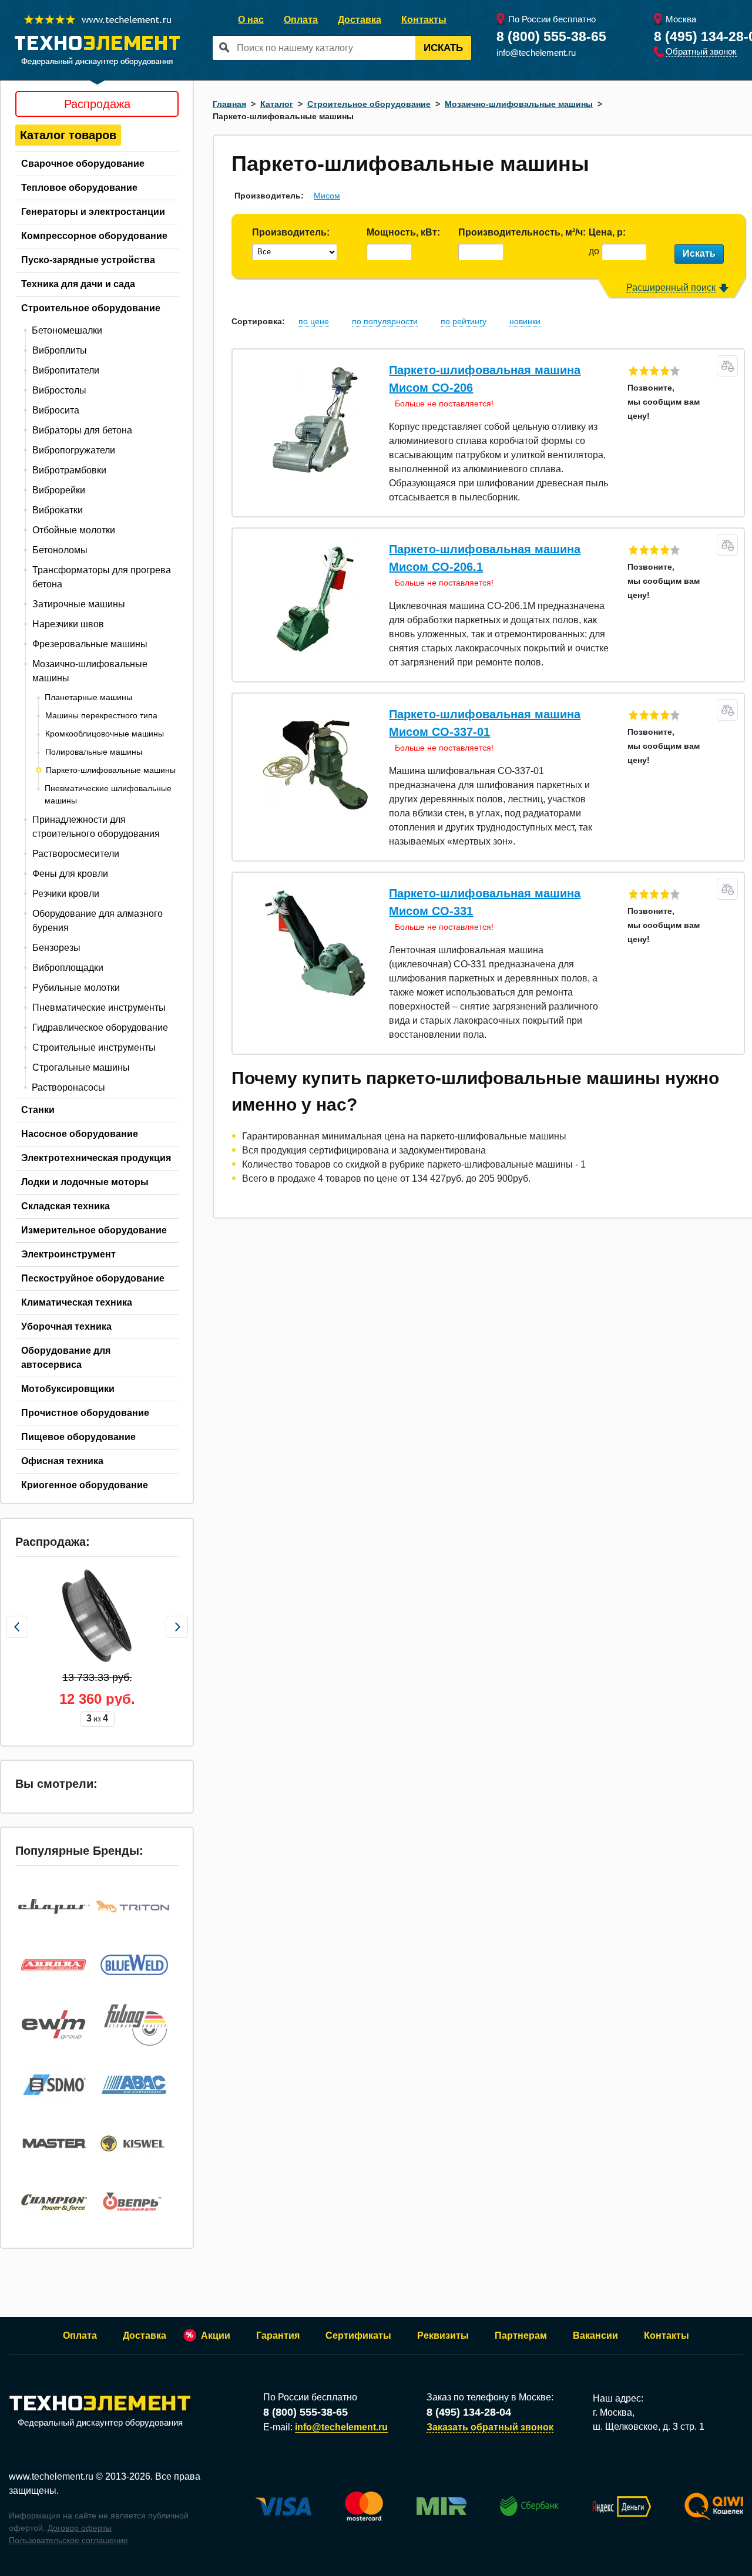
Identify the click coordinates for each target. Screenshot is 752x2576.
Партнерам (521, 2335)
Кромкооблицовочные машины (105, 734)
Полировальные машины (94, 752)
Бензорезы (56, 948)
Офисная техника (62, 1461)
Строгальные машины (81, 1067)
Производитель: (291, 232)
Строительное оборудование (91, 308)
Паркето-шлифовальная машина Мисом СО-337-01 (485, 723)
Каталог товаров (68, 135)
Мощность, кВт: (403, 232)
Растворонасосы (68, 1087)
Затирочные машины (79, 604)
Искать (443, 48)
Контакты (424, 20)
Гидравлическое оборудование (100, 1028)
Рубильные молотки (76, 988)
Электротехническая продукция (96, 1158)
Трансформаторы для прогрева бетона (102, 577)
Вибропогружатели (74, 450)
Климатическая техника (77, 1302)
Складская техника (66, 1206)
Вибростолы (59, 390)
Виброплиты (60, 350)
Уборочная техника (66, 1326)
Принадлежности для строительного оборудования (96, 827)
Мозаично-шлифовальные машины (90, 671)
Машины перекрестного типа (101, 715)
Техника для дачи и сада (78, 284)
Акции (216, 2335)
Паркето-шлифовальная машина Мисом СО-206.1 (485, 558)
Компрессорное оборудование (94, 236)
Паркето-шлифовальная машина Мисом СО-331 (485, 902)
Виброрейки (59, 490)
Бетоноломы (60, 550)
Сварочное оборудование (83, 164)
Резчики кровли (66, 894)
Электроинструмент (68, 1254)
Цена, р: (607, 232)
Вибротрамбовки (69, 470)
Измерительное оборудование (94, 1230)
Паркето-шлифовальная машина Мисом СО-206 (485, 379)
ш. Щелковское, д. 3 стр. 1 (649, 2427)
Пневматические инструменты (99, 1008)
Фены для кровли (70, 874)
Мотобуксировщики (68, 1389)
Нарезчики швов (68, 624)
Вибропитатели (66, 370)
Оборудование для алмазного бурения (98, 921)
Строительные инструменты (94, 1047)
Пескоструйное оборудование (93, 1278)
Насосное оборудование (80, 1134)
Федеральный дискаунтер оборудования (100, 2422)
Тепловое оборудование (79, 188)
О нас (251, 20)
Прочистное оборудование (85, 1413)
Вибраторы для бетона (82, 430)
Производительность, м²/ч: (522, 232)
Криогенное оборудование (85, 1485)
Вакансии (595, 2335)
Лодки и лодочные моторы (85, 1182)
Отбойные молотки (74, 530)
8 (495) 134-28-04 (469, 2412)
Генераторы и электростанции (93, 212)
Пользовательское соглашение (68, 2540)
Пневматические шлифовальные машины (108, 794)
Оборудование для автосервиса (66, 1358)
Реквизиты (443, 2335)
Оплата (301, 20)
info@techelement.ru (536, 53)
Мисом (327, 196)
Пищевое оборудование (78, 1437)
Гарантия (278, 2335)
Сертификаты (358, 2335)
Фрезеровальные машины (90, 644)
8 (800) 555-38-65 (551, 36)
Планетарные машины (88, 697)
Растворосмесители (76, 854)
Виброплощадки (68, 968)
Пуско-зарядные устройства (88, 260)
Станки (38, 1110)
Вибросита (56, 410)
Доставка (360, 20)
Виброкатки (58, 510)
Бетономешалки (67, 330)
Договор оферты (80, 2528)
